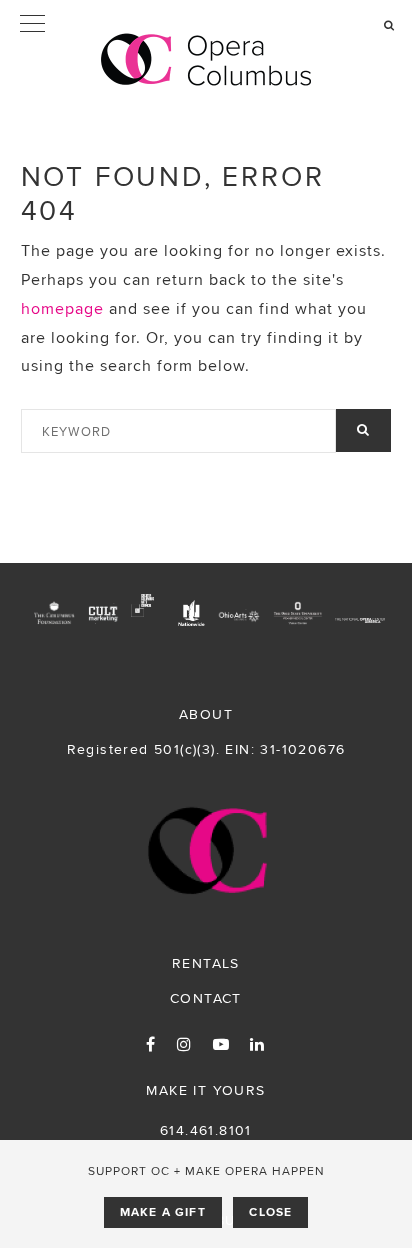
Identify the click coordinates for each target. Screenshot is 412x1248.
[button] (206, 25)
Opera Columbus (206, 60)
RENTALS (206, 963)
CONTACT (206, 998)
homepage (62, 308)
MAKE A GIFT (163, 1212)
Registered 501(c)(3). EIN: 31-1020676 (206, 749)
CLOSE (270, 1212)
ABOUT (206, 714)
